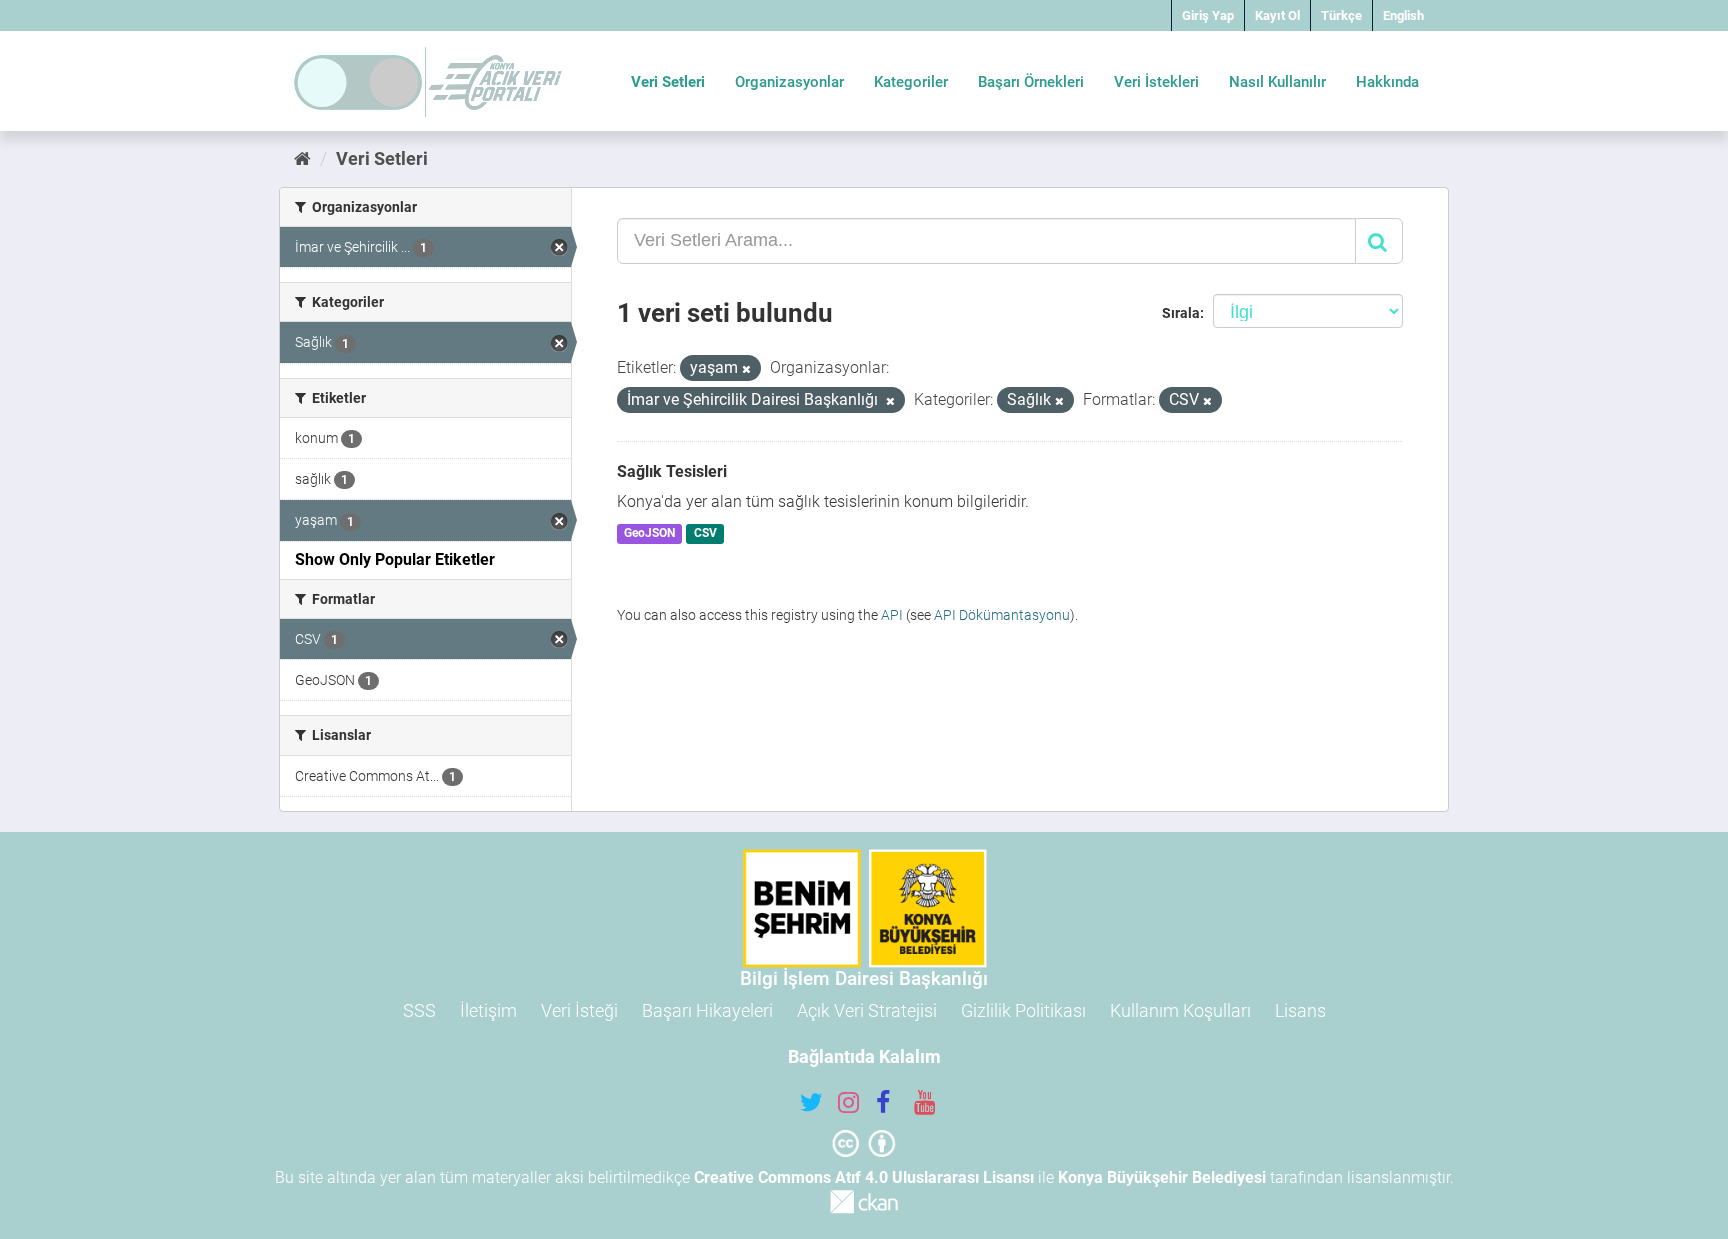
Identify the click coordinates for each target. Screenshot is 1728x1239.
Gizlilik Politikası (1023, 1010)
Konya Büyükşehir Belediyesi (1162, 1177)
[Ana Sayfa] (302, 158)
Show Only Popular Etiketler (395, 559)
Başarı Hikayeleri (707, 1010)
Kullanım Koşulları (1180, 1010)
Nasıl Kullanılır (1277, 82)
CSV (705, 534)
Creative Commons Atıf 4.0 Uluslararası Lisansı (864, 1177)
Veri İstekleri (1156, 82)
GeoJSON (649, 534)
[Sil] (746, 369)
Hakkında (1387, 82)
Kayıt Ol (1277, 15)
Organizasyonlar (789, 82)
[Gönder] (1379, 241)
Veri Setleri (668, 82)
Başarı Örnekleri (1031, 82)
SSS (419, 1010)
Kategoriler (911, 82)
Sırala (1181, 313)
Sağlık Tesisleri (672, 471)
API (892, 615)
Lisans (1300, 1010)
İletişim (488, 1010)
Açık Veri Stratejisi (867, 1010)
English (1403, 15)
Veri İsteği (579, 1010)
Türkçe (1341, 15)
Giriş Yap (1208, 15)
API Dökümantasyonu (1002, 615)
